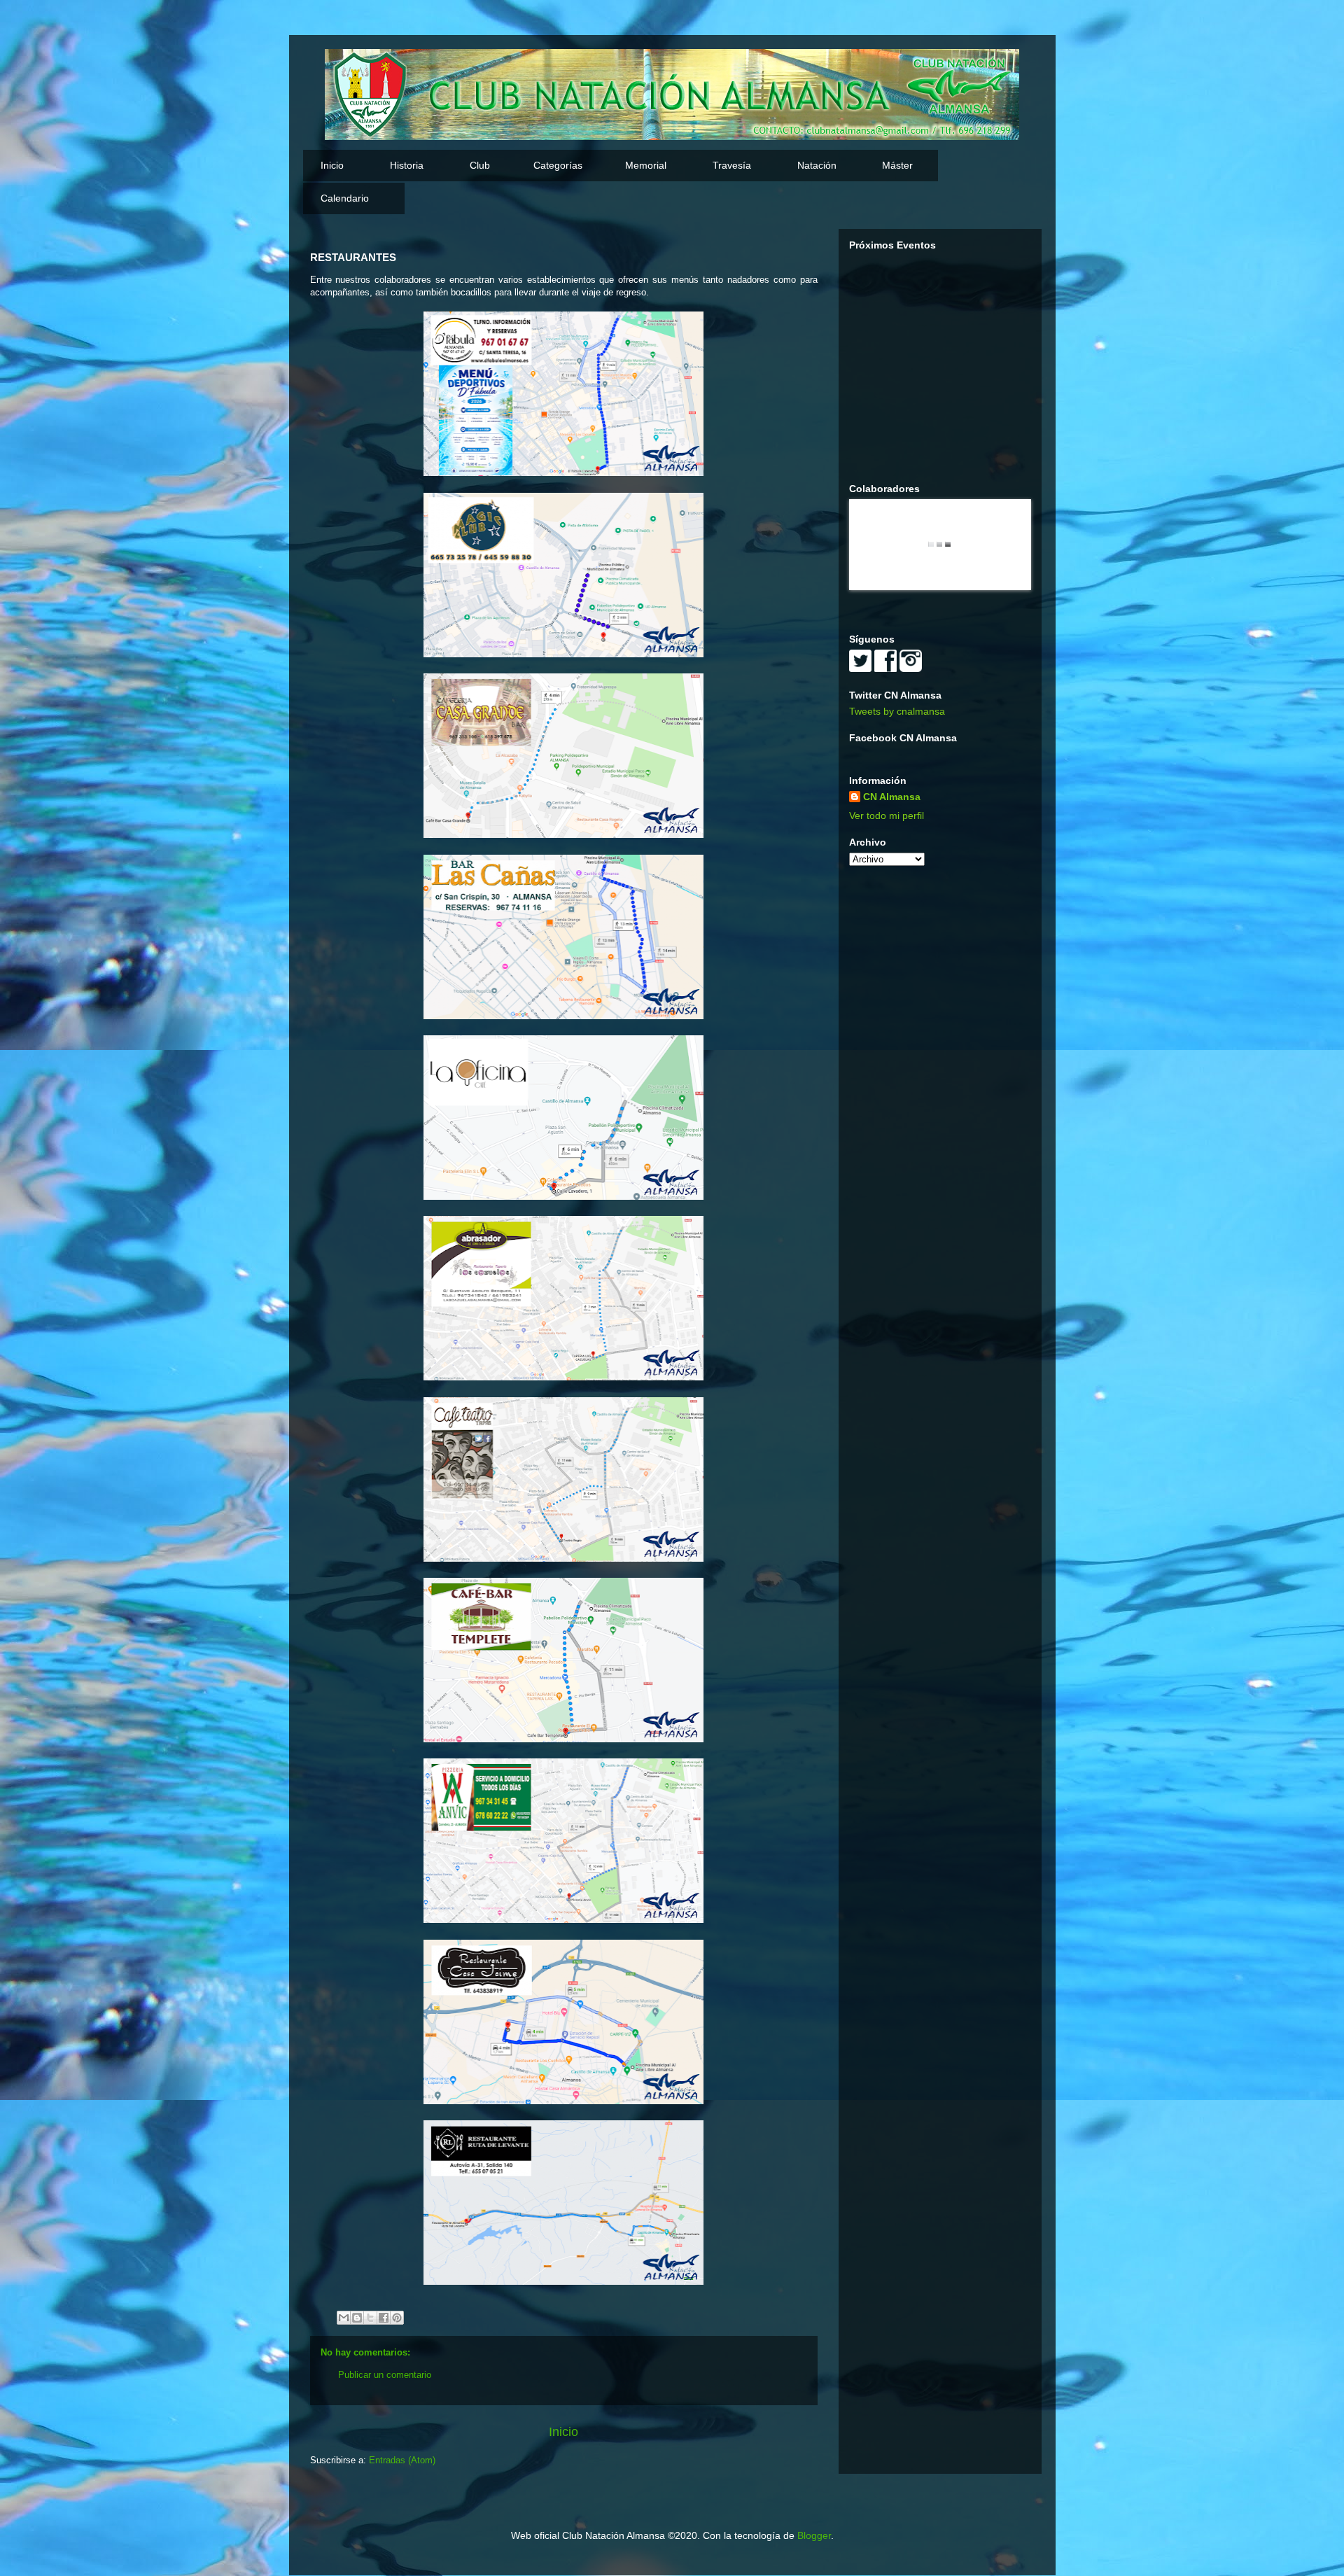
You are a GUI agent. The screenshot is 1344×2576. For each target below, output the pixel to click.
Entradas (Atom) (402, 2460)
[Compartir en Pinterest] (397, 2318)
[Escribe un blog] (357, 2318)
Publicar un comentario (385, 2375)
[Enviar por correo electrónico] (344, 2318)
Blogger (814, 2535)
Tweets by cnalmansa (897, 711)
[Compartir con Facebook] (384, 2318)
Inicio (332, 165)
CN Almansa (892, 797)
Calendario (345, 198)
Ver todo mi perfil (887, 815)
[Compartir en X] (370, 2318)
